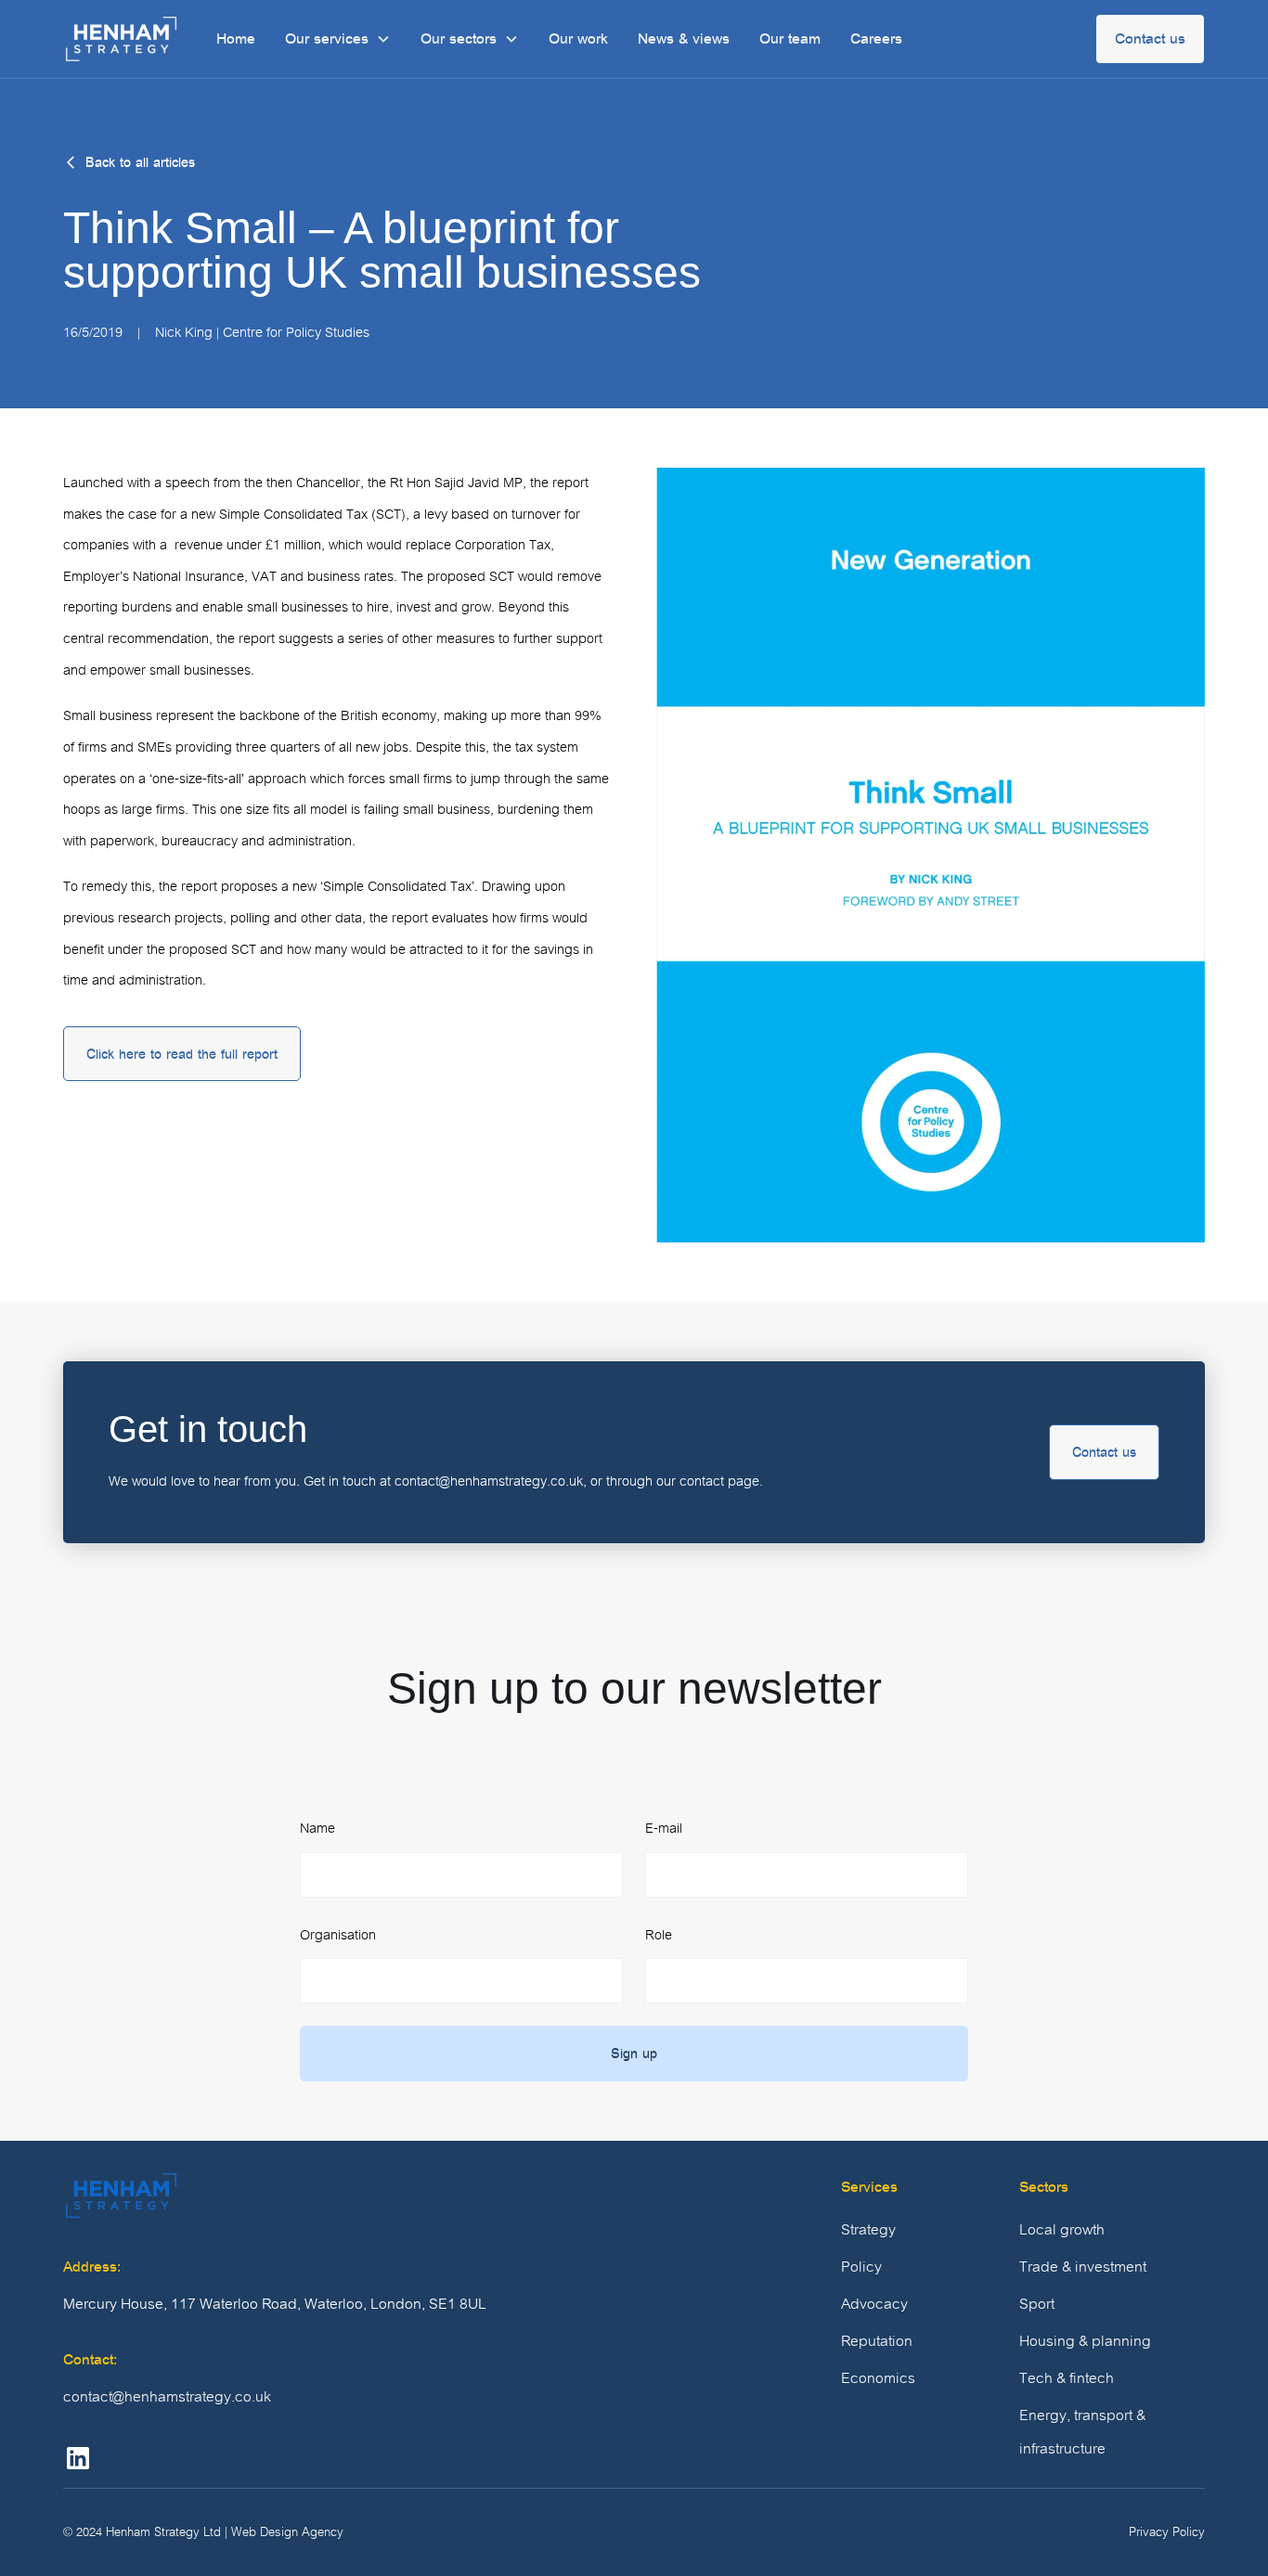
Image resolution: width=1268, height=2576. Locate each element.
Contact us (1150, 39)
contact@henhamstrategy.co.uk (167, 2397)
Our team (790, 39)
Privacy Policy (1167, 2532)
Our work (578, 39)
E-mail (664, 1828)
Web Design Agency (287, 2532)
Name (317, 1828)
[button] (338, 39)
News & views (684, 39)
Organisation (338, 1935)
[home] (121, 39)
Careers (876, 39)
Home (236, 39)
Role (659, 1935)
